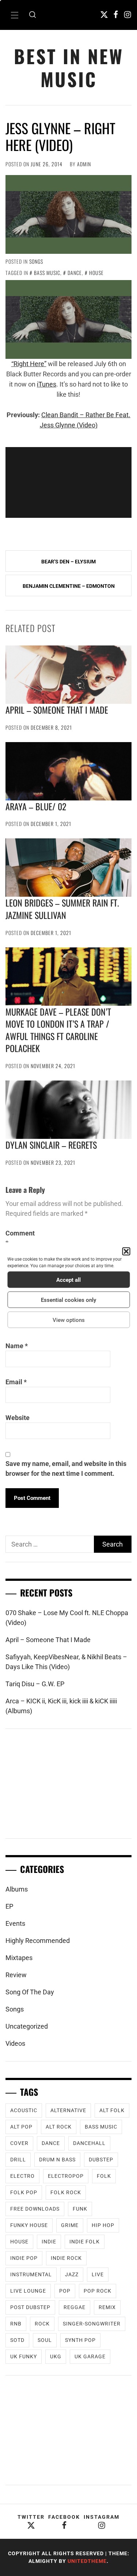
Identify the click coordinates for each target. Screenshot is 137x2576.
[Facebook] (116, 14)
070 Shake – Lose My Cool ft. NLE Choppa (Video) (67, 1618)
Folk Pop (24, 2192)
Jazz (72, 2274)
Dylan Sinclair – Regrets (51, 1145)
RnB (16, 2324)
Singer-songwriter (92, 2324)
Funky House (29, 2225)
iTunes (47, 384)
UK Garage (90, 2356)
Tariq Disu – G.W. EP (35, 1684)
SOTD (17, 2340)
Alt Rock (59, 2127)
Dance (75, 273)
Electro (22, 2176)
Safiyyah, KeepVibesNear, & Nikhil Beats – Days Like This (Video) (66, 1662)
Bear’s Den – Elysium (68, 562)
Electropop (66, 2176)
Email (16, 1382)
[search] (33, 15)
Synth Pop (80, 2340)
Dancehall (89, 2143)
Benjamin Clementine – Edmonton (69, 586)
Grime (70, 2225)
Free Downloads (35, 2209)
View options (69, 1320)
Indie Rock (66, 2258)
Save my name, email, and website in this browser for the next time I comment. (66, 1469)
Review (16, 1975)
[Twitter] (104, 14)
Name (17, 1346)
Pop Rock (98, 2291)
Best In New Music (69, 67)
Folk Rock (66, 2192)
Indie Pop (24, 2258)
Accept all (68, 1280)
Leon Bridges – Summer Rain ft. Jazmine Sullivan (62, 909)
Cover (19, 2143)
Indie (49, 2242)
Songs (36, 261)
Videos (15, 2043)
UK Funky (24, 2356)
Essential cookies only (68, 1300)
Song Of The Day (30, 1992)
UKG (56, 2356)
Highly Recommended (38, 1941)
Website (18, 1418)
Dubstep (101, 2160)
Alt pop (21, 2127)
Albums (17, 1889)
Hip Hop (103, 2225)
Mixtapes (19, 1958)
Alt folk (112, 2110)
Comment (20, 1238)
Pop (65, 2291)
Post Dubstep (30, 2307)
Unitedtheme (87, 2561)
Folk (104, 2176)
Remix (107, 2307)
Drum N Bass (57, 2160)
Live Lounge (28, 2291)
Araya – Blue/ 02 (36, 806)
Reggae (75, 2307)
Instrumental (31, 2274)
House (96, 273)
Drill (18, 2160)
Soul (45, 2340)
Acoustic (24, 2110)
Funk (80, 2209)
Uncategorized (27, 2026)
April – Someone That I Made (57, 710)
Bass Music (47, 273)
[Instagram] (128, 14)
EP (9, 1906)
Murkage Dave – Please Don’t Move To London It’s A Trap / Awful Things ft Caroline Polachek (58, 1030)
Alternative (68, 2110)
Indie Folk (85, 2242)
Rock (42, 2324)
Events (15, 1923)
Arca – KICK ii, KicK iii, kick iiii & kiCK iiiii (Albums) (61, 1706)
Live (98, 2274)
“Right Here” (29, 364)
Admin (84, 164)
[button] (126, 1252)
